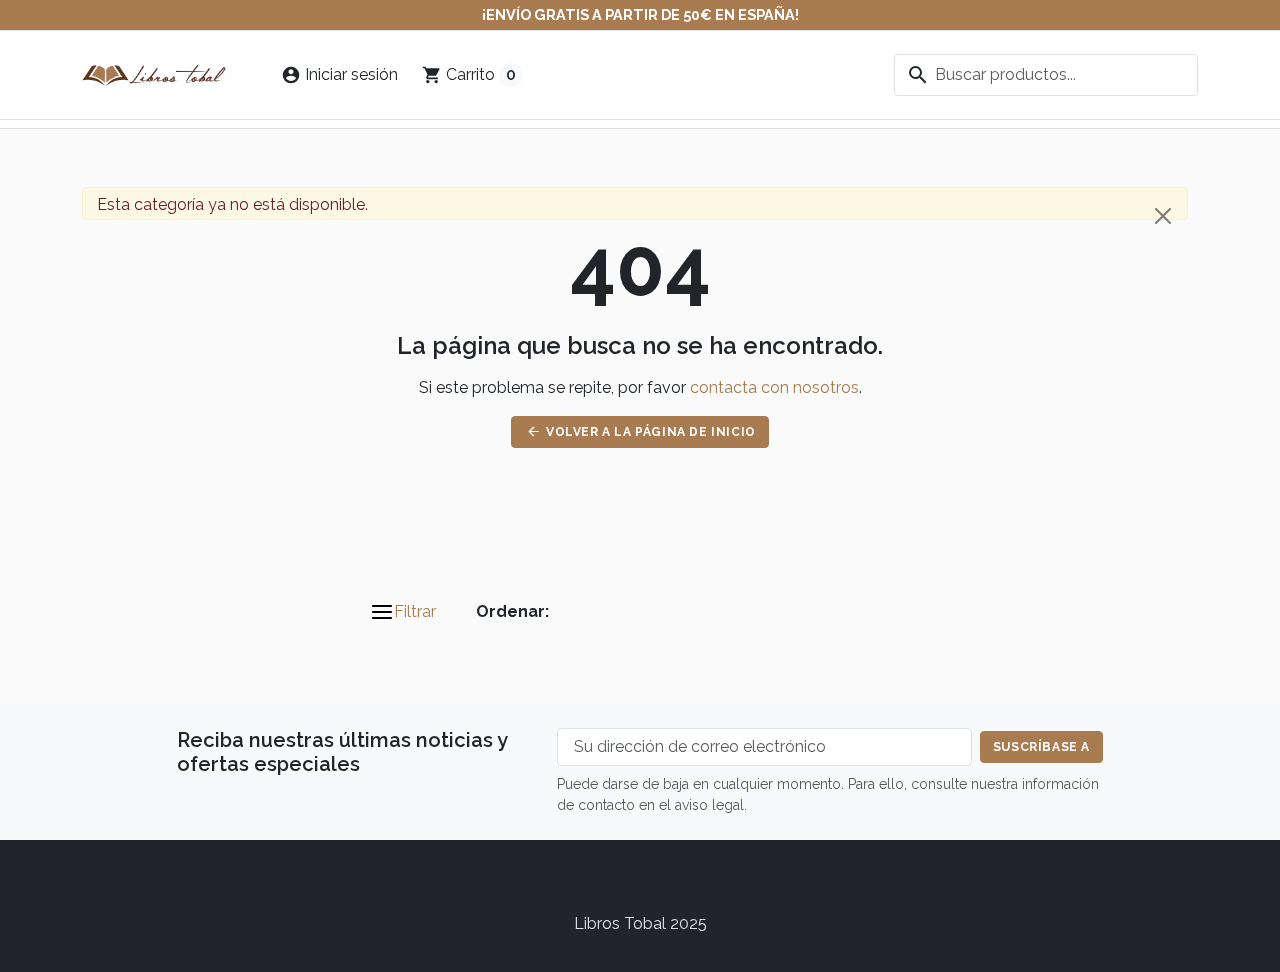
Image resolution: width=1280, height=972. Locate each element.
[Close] (1163, 216)
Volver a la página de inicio (641, 431)
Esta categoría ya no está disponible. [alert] (232, 204)
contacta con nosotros (774, 387)
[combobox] (1046, 75)
